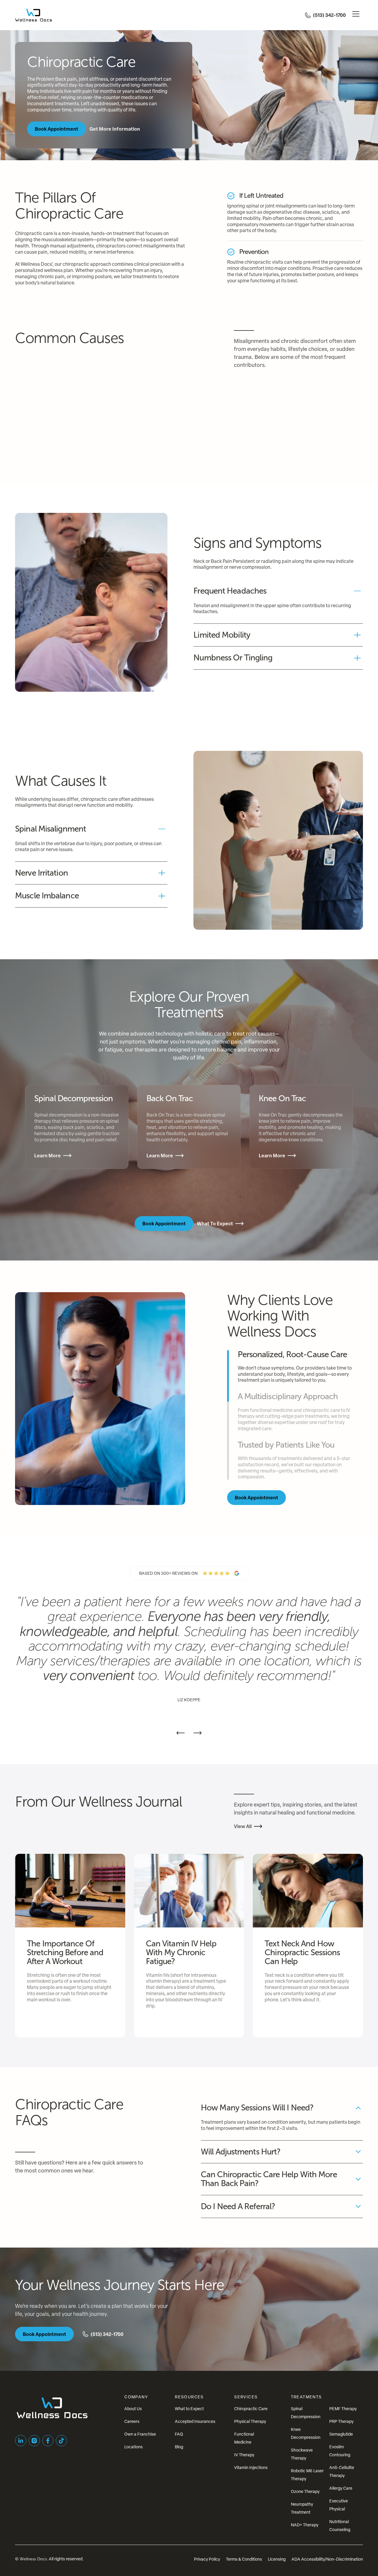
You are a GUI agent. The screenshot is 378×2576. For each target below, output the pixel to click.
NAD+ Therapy (305, 2525)
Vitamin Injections (251, 2467)
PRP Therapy (341, 2421)
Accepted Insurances (195, 2421)
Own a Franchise (140, 2434)
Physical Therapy (250, 2421)
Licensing (277, 2559)
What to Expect (189, 2409)
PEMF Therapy (343, 2409)
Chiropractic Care (251, 2409)
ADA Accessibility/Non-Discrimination (327, 2559)
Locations (133, 2447)
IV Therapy (244, 2455)
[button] (356, 15)
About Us (133, 2409)
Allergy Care (341, 2488)
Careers (132, 2421)
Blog (179, 2447)
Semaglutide (341, 2434)
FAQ (179, 2434)
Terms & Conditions (244, 2559)
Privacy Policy (207, 2559)
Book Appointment (57, 129)
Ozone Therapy (305, 2491)
